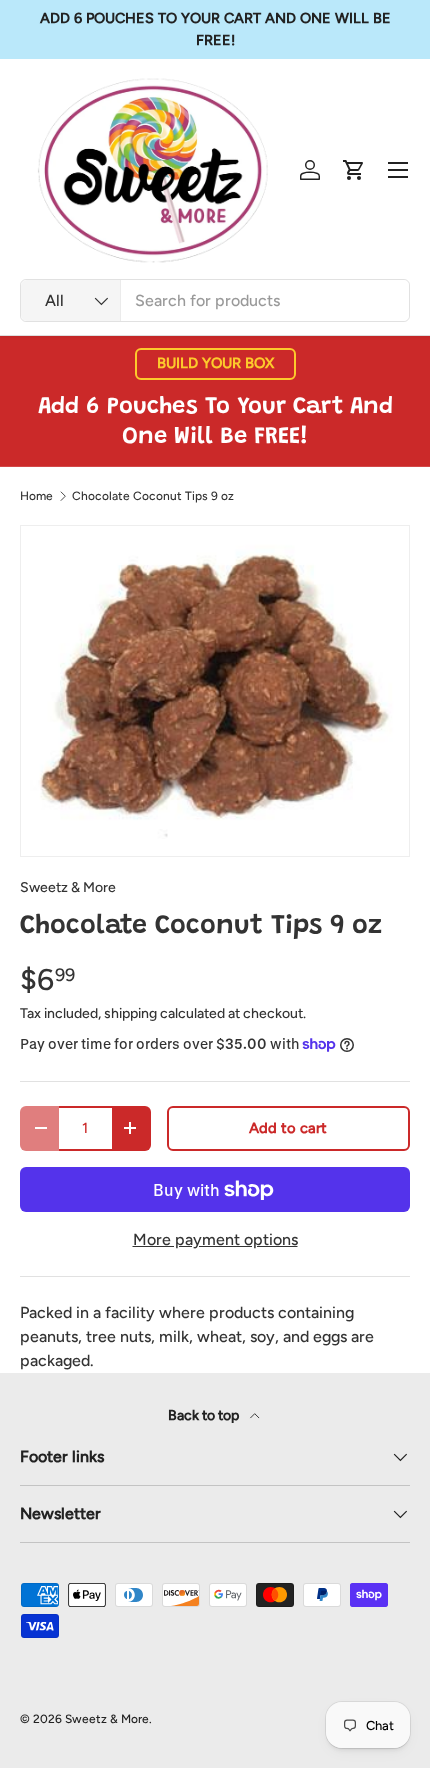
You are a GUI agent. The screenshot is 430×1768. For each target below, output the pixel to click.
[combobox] (215, 300)
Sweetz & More (68, 887)
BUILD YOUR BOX (215, 363)
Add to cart (288, 1128)
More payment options (215, 1239)
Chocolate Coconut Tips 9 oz (153, 496)
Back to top (205, 1415)
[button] (354, 170)
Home (36, 496)
